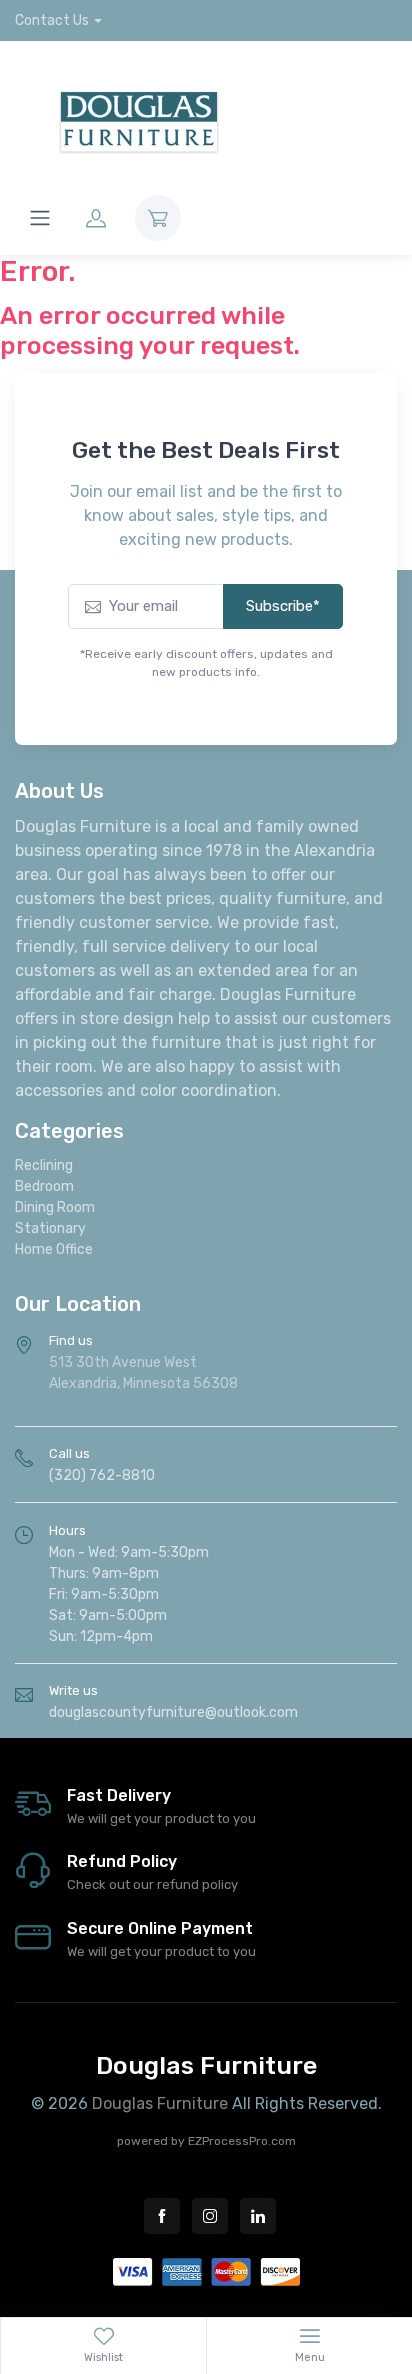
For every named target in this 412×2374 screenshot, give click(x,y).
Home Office (54, 1249)
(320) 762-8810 (102, 1475)
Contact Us (52, 20)
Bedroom (44, 1186)
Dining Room (55, 1207)
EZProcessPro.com (242, 2141)
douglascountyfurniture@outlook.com (173, 1712)
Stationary (50, 1228)
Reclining (44, 1165)
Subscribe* (283, 606)
